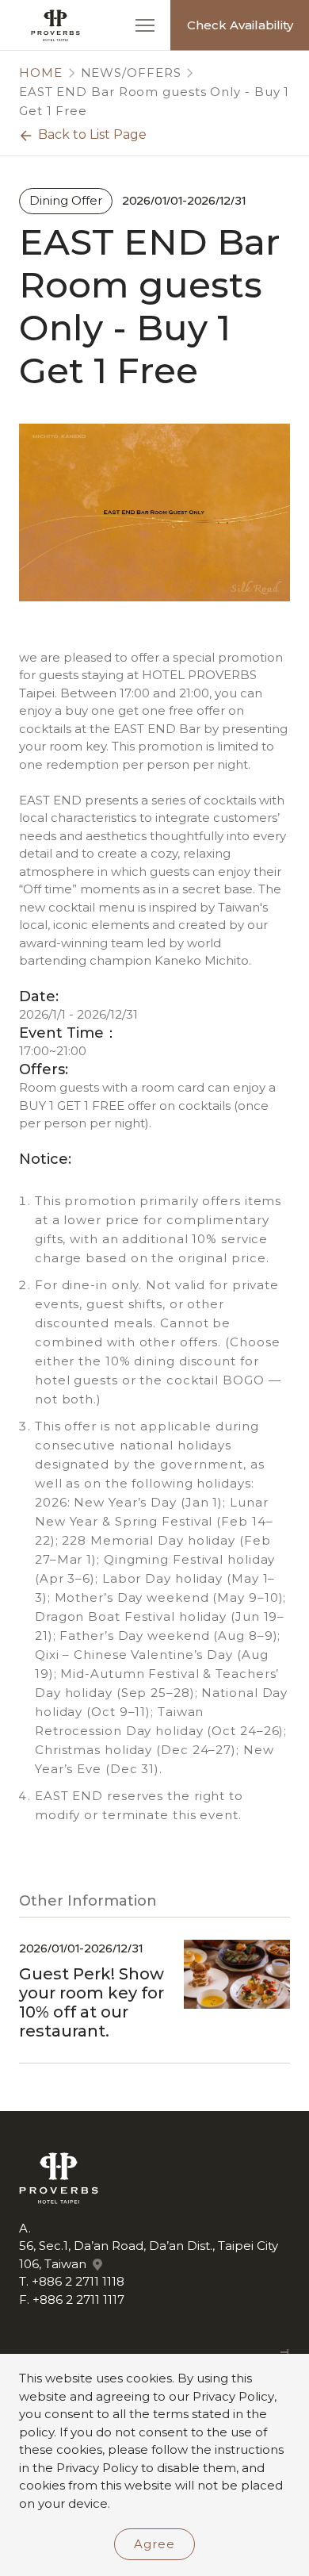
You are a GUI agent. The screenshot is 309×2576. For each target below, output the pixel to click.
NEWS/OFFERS (131, 73)
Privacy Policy (233, 2396)
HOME (41, 73)
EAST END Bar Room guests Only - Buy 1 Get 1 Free (154, 101)
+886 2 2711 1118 (78, 2281)
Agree (154, 2544)
